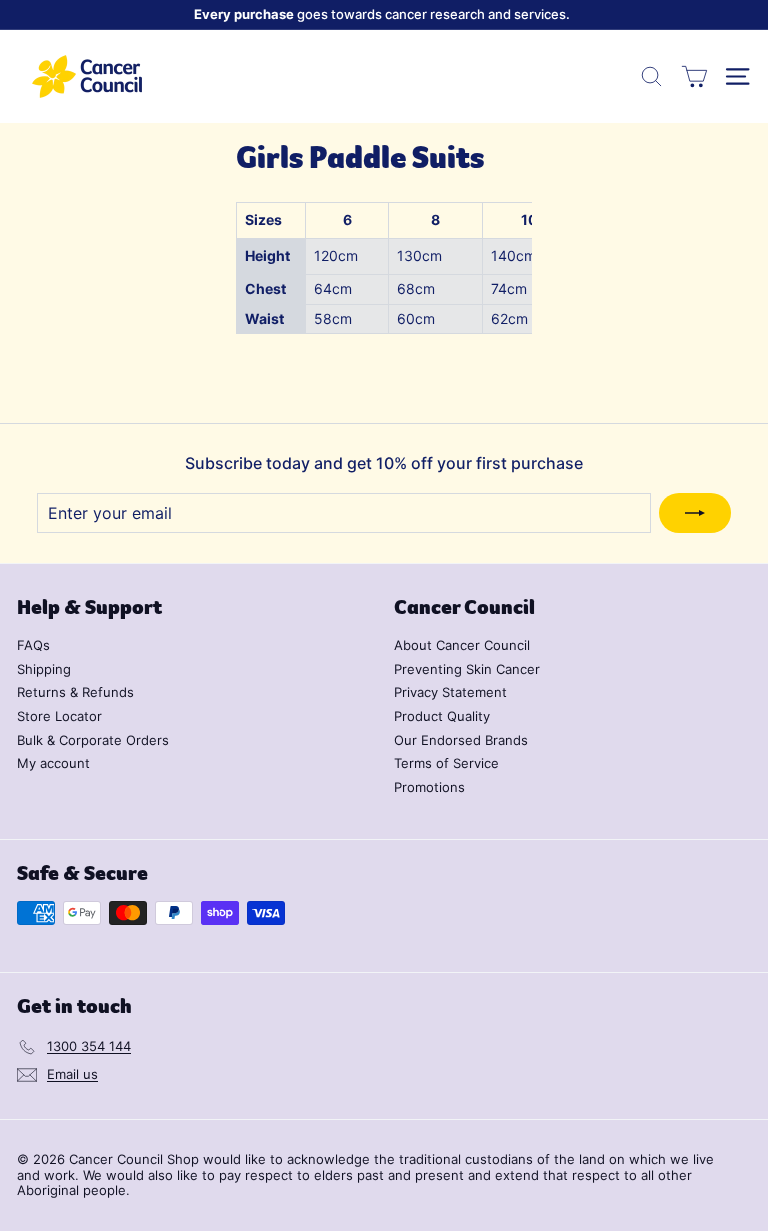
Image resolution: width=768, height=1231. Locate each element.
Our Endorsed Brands (461, 740)
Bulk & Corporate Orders (93, 740)
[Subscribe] (695, 513)
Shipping (44, 669)
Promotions (429, 787)
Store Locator (59, 716)
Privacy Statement (450, 692)
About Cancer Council (462, 645)
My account (53, 763)
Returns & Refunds (75, 692)
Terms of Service (446, 763)
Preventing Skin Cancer (467, 669)
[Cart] (694, 76)
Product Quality (442, 716)
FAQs (33, 645)
